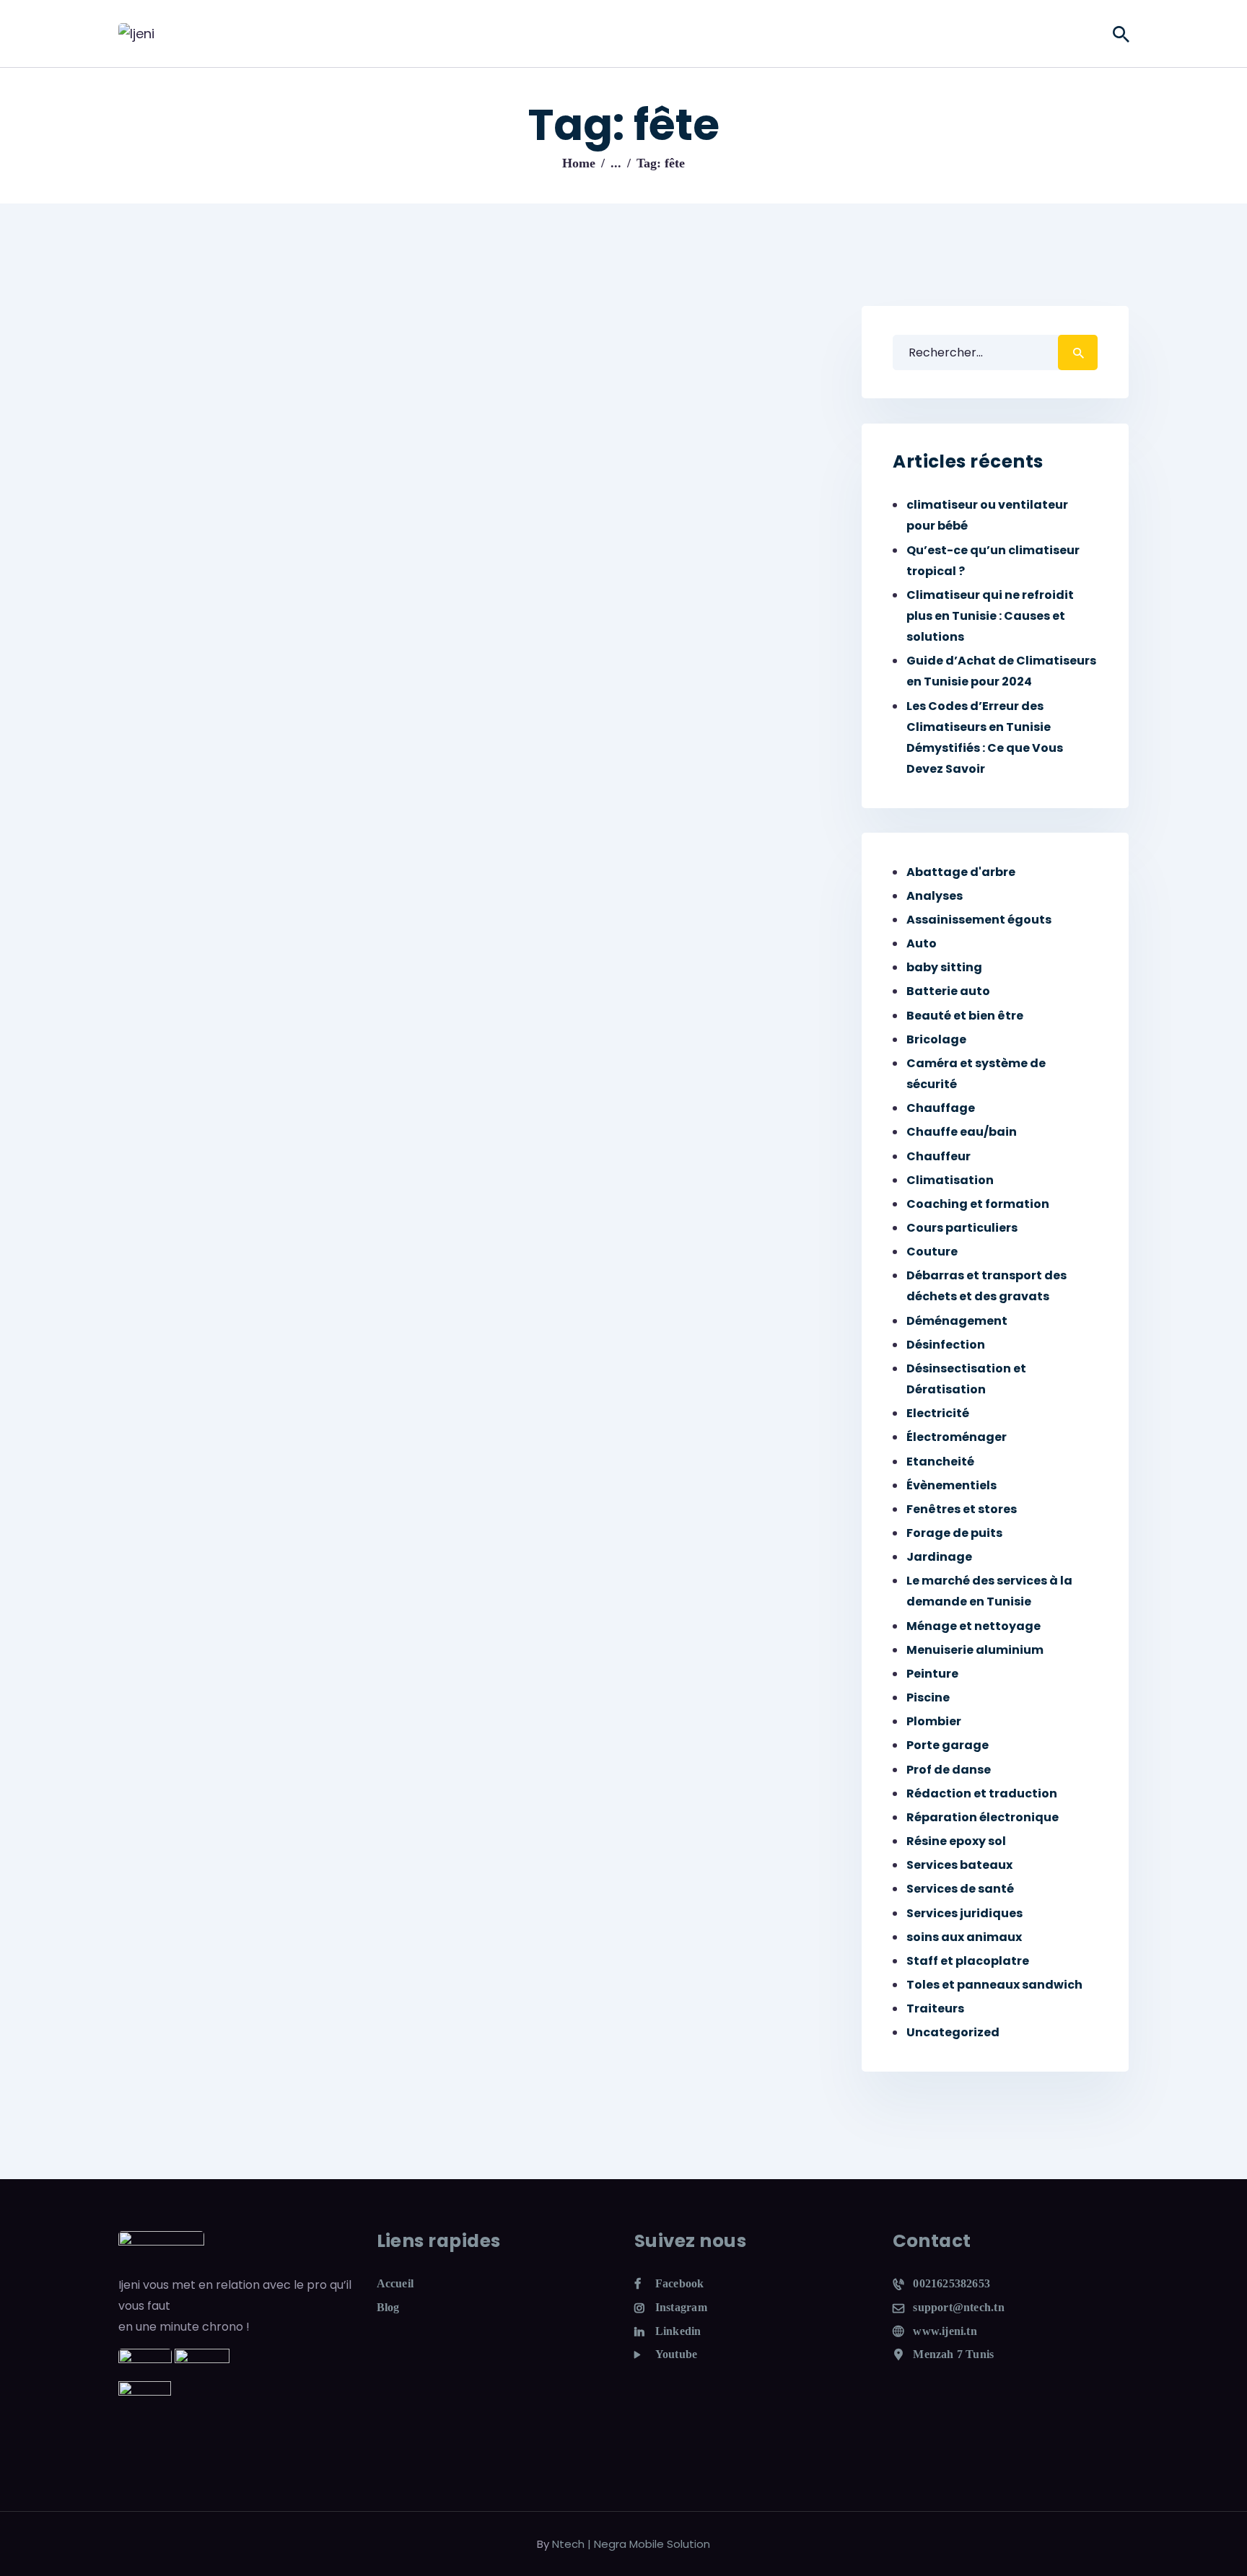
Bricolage (936, 1039)
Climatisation (950, 1180)
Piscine (928, 1697)
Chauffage (941, 1108)
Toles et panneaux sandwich (994, 1985)
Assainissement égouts (979, 920)
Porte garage (948, 1745)
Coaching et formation (978, 1204)
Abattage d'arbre (961, 872)
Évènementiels (951, 1485)
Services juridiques (964, 1913)
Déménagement (957, 1321)
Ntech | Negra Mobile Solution (631, 2544)
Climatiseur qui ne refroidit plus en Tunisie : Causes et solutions (990, 616)
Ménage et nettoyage (973, 1626)
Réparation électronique (983, 1817)
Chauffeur (938, 1156)
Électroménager (957, 1437)
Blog (388, 2307)
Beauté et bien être (965, 1016)
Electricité (938, 1413)
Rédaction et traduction (982, 1793)
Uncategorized (953, 2032)
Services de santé (960, 1889)
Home (579, 163)
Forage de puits (954, 1533)
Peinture (932, 1674)
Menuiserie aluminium (975, 1650)
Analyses (935, 896)
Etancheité (940, 1462)
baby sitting (944, 967)
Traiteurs (935, 2008)
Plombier (934, 1721)
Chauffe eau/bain (962, 1132)
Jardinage (939, 1557)
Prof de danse (949, 1770)
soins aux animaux (964, 1937)
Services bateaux (959, 1865)
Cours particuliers (962, 1228)
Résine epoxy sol (956, 1841)
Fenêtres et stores (962, 1509)
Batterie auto (948, 991)
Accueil (395, 2283)
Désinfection (946, 1345)
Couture (932, 1252)
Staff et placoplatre (968, 1961)
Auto (922, 943)
